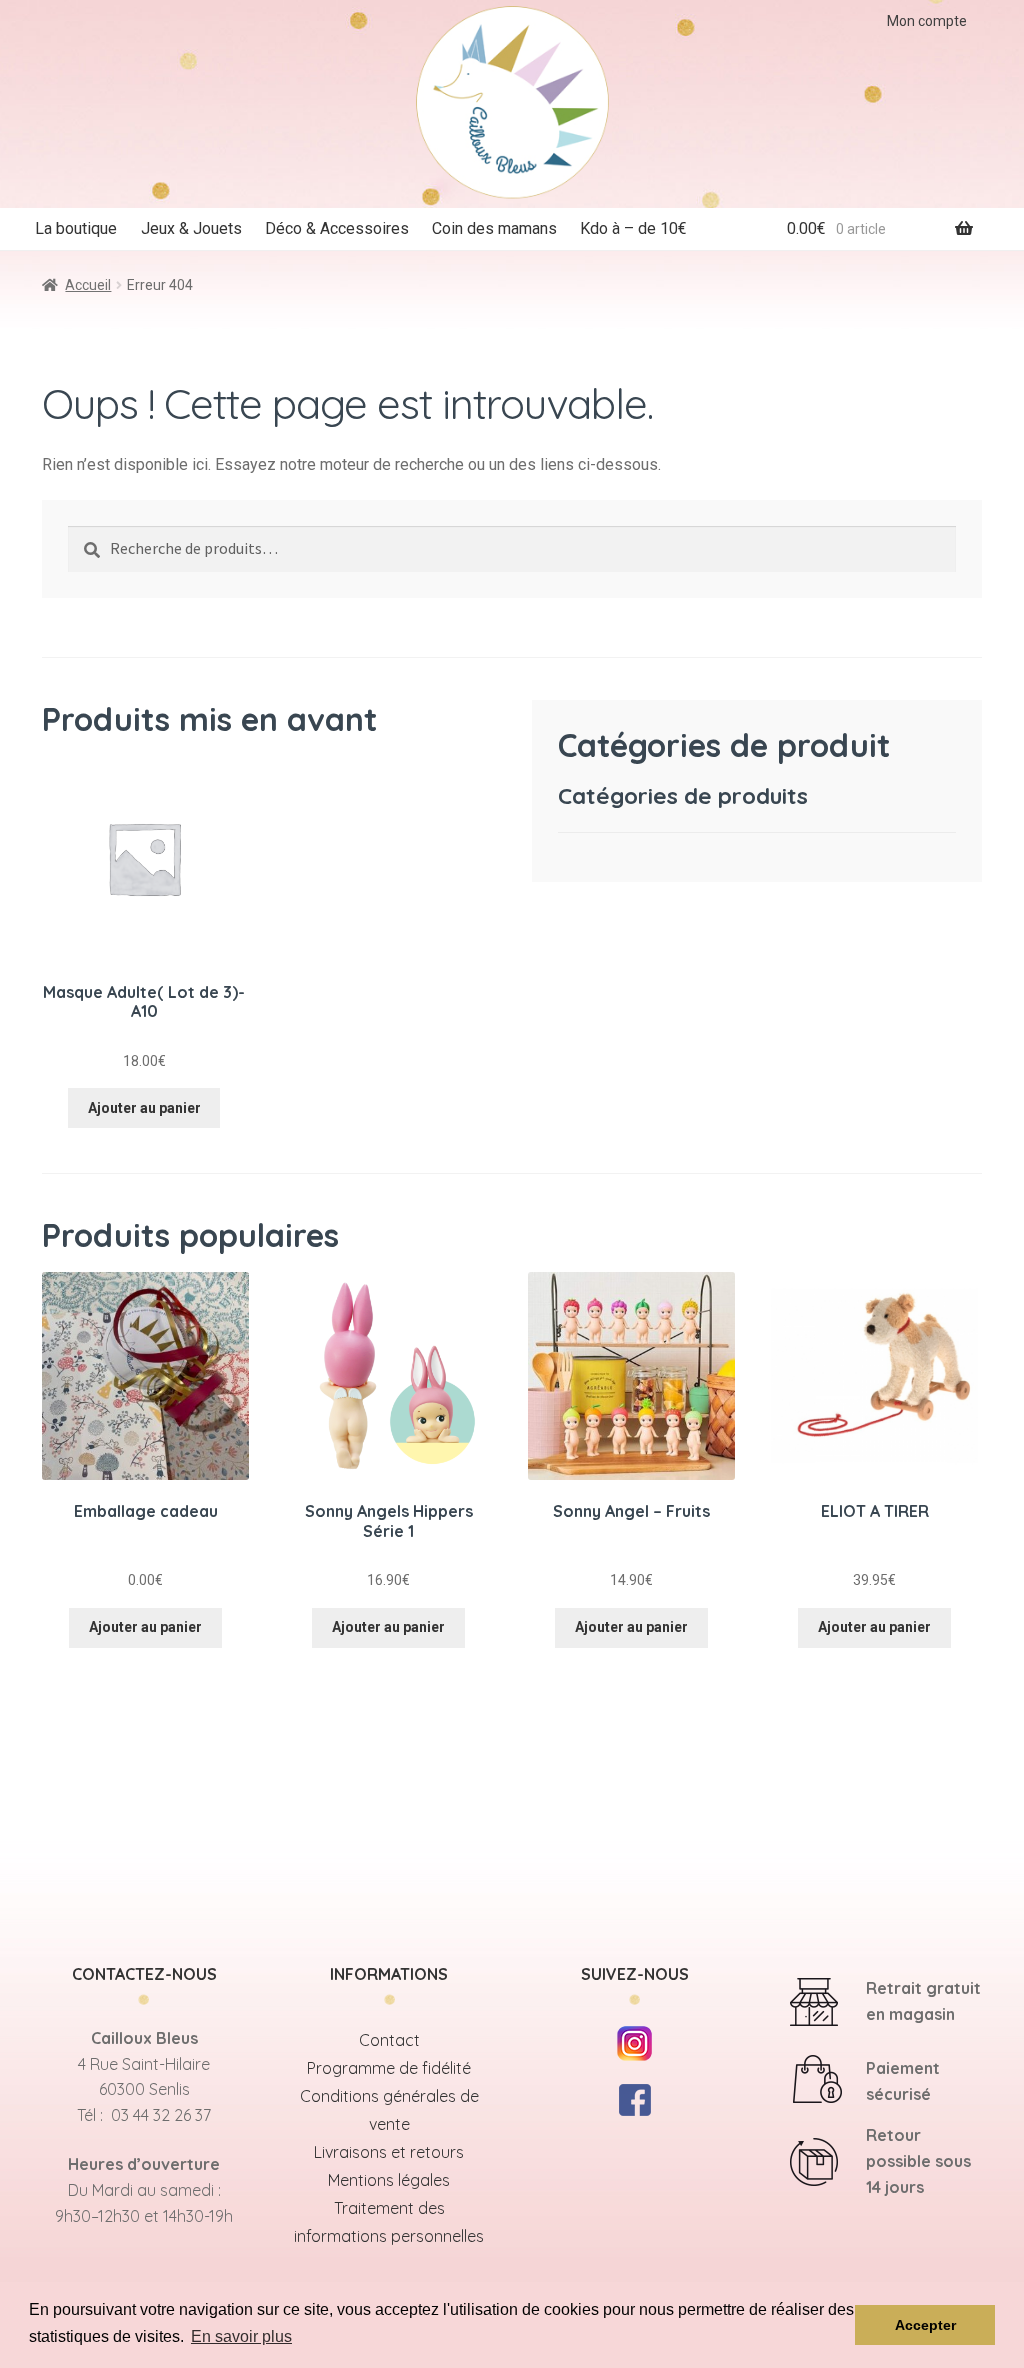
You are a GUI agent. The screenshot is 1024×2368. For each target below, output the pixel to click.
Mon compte (927, 21)
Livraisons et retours (389, 2152)
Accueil (88, 285)
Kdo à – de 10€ (633, 228)
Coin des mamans (494, 228)
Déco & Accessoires (337, 228)
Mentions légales (389, 2180)
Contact (389, 2040)
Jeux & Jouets (191, 228)
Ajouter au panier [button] (144, 1108)
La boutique (76, 228)
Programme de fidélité (389, 2068)
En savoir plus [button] (241, 2336)
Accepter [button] (925, 2325)
